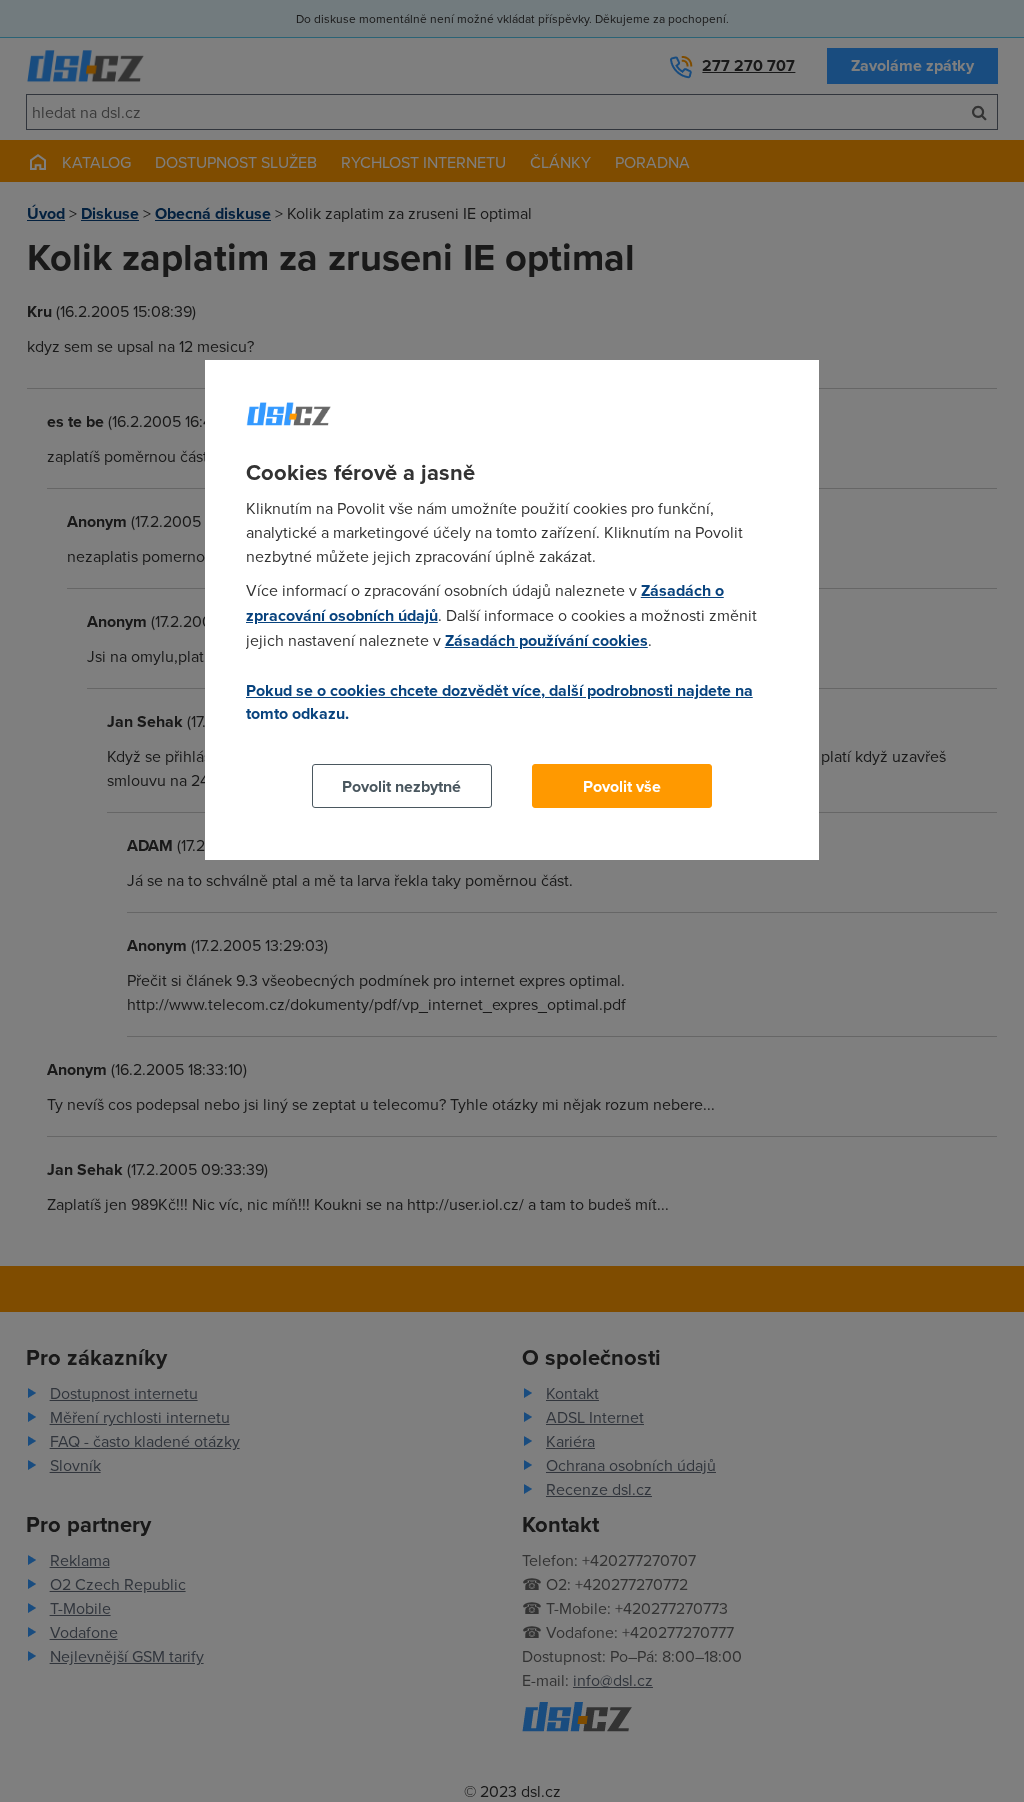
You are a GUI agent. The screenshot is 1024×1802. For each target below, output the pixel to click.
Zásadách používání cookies (546, 640)
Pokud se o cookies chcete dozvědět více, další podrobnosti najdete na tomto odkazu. (499, 702)
